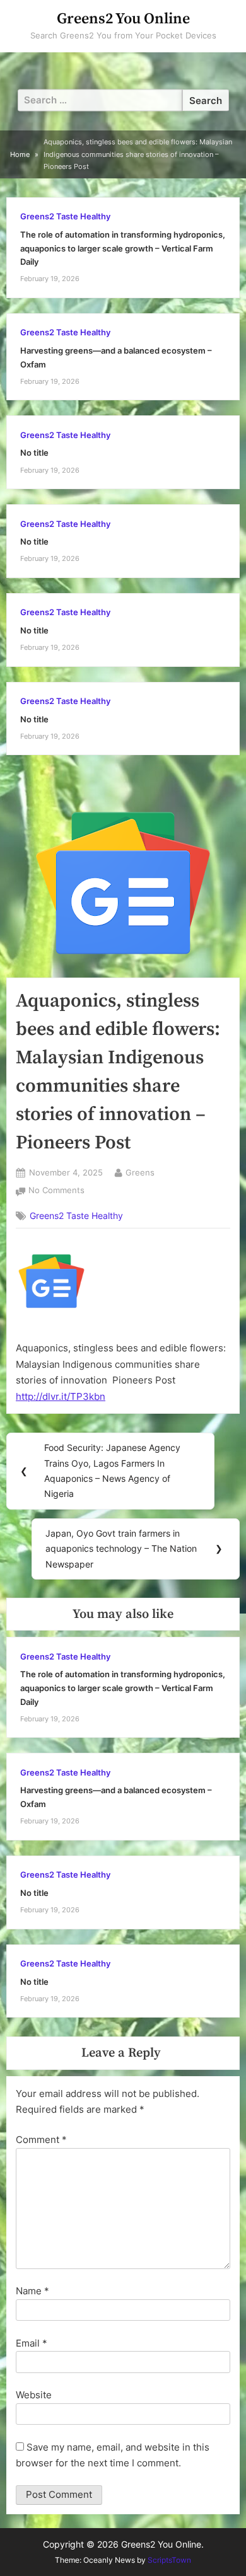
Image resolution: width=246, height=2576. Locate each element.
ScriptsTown (169, 2560)
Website (34, 2395)
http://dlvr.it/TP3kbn (61, 1396)
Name (32, 2291)
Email (32, 2343)
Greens (140, 1172)
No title (34, 453)
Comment (41, 2140)
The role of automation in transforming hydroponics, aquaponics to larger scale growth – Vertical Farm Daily (123, 248)
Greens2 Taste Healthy (65, 217)
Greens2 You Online (123, 19)
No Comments (56, 1192)
